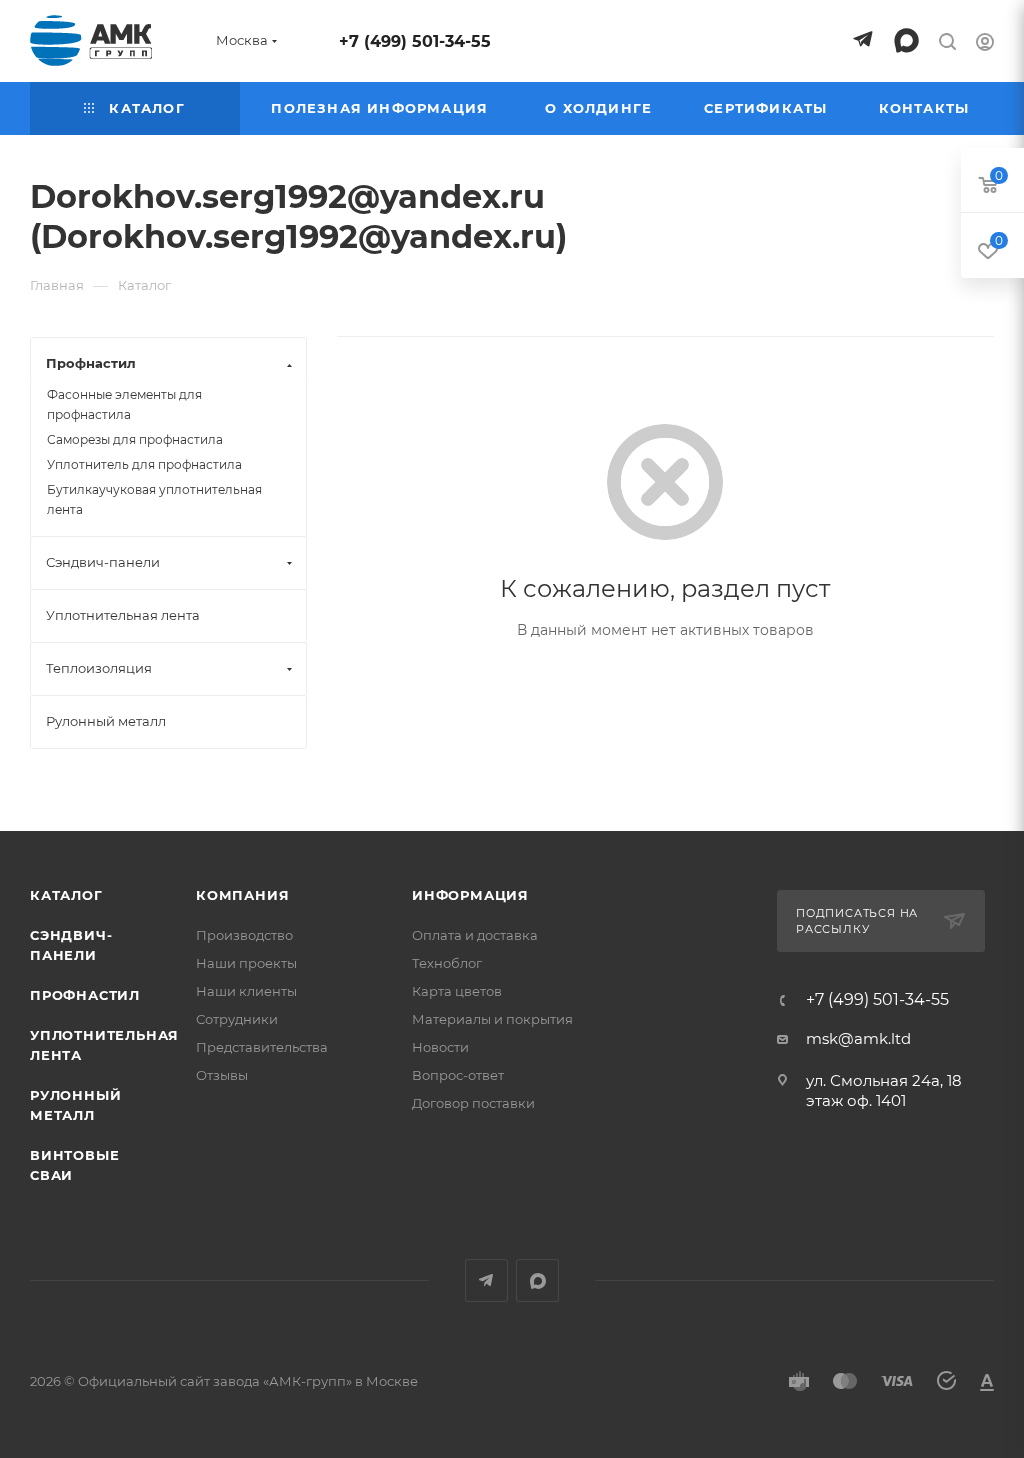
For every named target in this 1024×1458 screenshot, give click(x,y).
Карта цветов (457, 991)
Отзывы (222, 1075)
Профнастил (85, 995)
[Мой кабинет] (985, 44)
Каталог (66, 895)
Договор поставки (473, 1103)
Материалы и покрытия (492, 1019)
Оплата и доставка (475, 935)
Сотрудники (237, 1019)
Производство (244, 935)
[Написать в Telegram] (863, 40)
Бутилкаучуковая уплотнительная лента (154, 499)
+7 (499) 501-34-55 (415, 41)
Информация (470, 895)
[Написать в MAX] (906, 40)
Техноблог (447, 963)
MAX (537, 1280)
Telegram (486, 1280)
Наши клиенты (246, 991)
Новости (440, 1047)
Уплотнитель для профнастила (144, 464)
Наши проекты (246, 963)
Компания (242, 895)
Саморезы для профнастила (135, 439)
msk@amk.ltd (858, 1038)
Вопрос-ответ (458, 1075)
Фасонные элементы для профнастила (124, 404)
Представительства (262, 1047)
